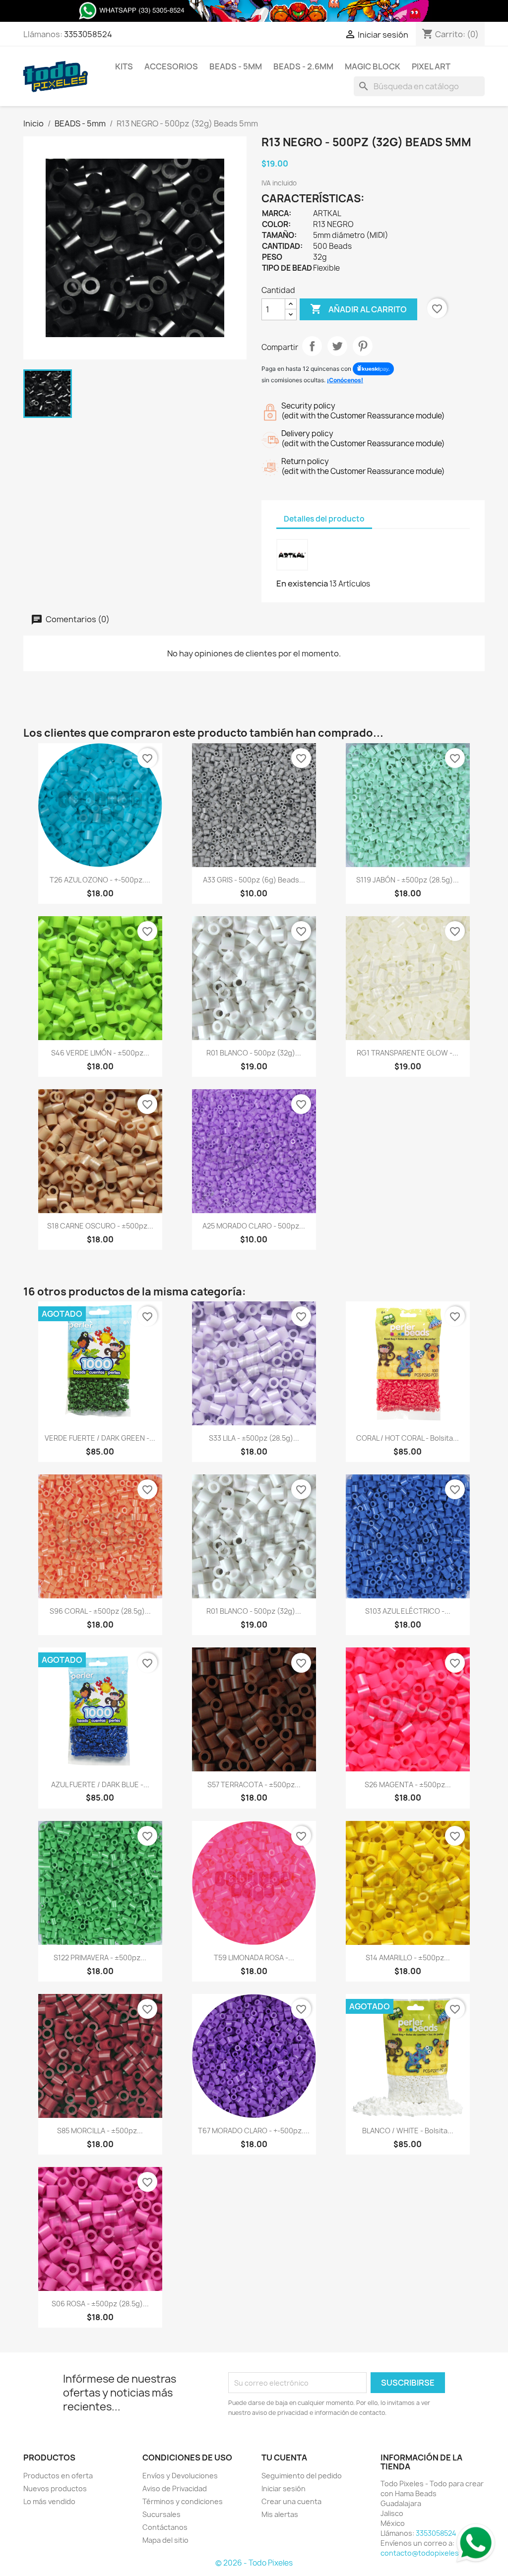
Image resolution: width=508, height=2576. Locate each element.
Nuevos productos (55, 2488)
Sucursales (161, 2514)
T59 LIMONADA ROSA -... (254, 1958)
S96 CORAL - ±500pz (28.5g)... (100, 1611)
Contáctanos (165, 2527)
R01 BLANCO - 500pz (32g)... (254, 1053)
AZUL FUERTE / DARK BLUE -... (100, 1785)
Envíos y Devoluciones (180, 2476)
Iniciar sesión (284, 2488)
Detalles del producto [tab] (324, 519)
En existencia (302, 584)
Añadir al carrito (358, 309)
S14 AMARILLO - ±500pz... (408, 1958)
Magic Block (373, 66)
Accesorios (171, 66)
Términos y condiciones (183, 2501)
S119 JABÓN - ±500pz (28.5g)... (408, 880)
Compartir (312, 346)
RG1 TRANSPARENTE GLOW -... (408, 1053)
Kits (124, 66)
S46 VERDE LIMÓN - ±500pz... (100, 1053)
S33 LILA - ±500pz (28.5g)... (254, 1438)
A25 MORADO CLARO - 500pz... (254, 1226)
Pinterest (363, 346)
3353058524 (88, 34)
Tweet (337, 346)
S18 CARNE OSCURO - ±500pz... (100, 1226)
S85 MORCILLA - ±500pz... (100, 2131)
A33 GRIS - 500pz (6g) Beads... (254, 880)
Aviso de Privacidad (175, 2488)
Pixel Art (431, 66)
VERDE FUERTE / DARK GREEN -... (100, 1438)
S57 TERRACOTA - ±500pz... (254, 1785)
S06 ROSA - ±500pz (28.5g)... (100, 2304)
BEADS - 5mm (236, 66)
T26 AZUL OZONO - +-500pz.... (100, 880)
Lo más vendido (49, 2501)
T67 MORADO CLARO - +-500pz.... (254, 2131)
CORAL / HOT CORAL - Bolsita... (408, 1438)
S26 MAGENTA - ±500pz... (408, 1785)
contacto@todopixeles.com (428, 2553)
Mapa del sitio (165, 2540)
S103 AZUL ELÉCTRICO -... (408, 1611)
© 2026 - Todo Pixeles (254, 2563)
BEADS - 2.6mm (303, 66)
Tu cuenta (284, 2458)
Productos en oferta (58, 2476)
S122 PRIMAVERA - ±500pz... (100, 1958)
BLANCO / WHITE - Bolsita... (408, 2131)
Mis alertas (280, 2514)
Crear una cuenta (291, 2501)
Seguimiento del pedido (302, 2476)
